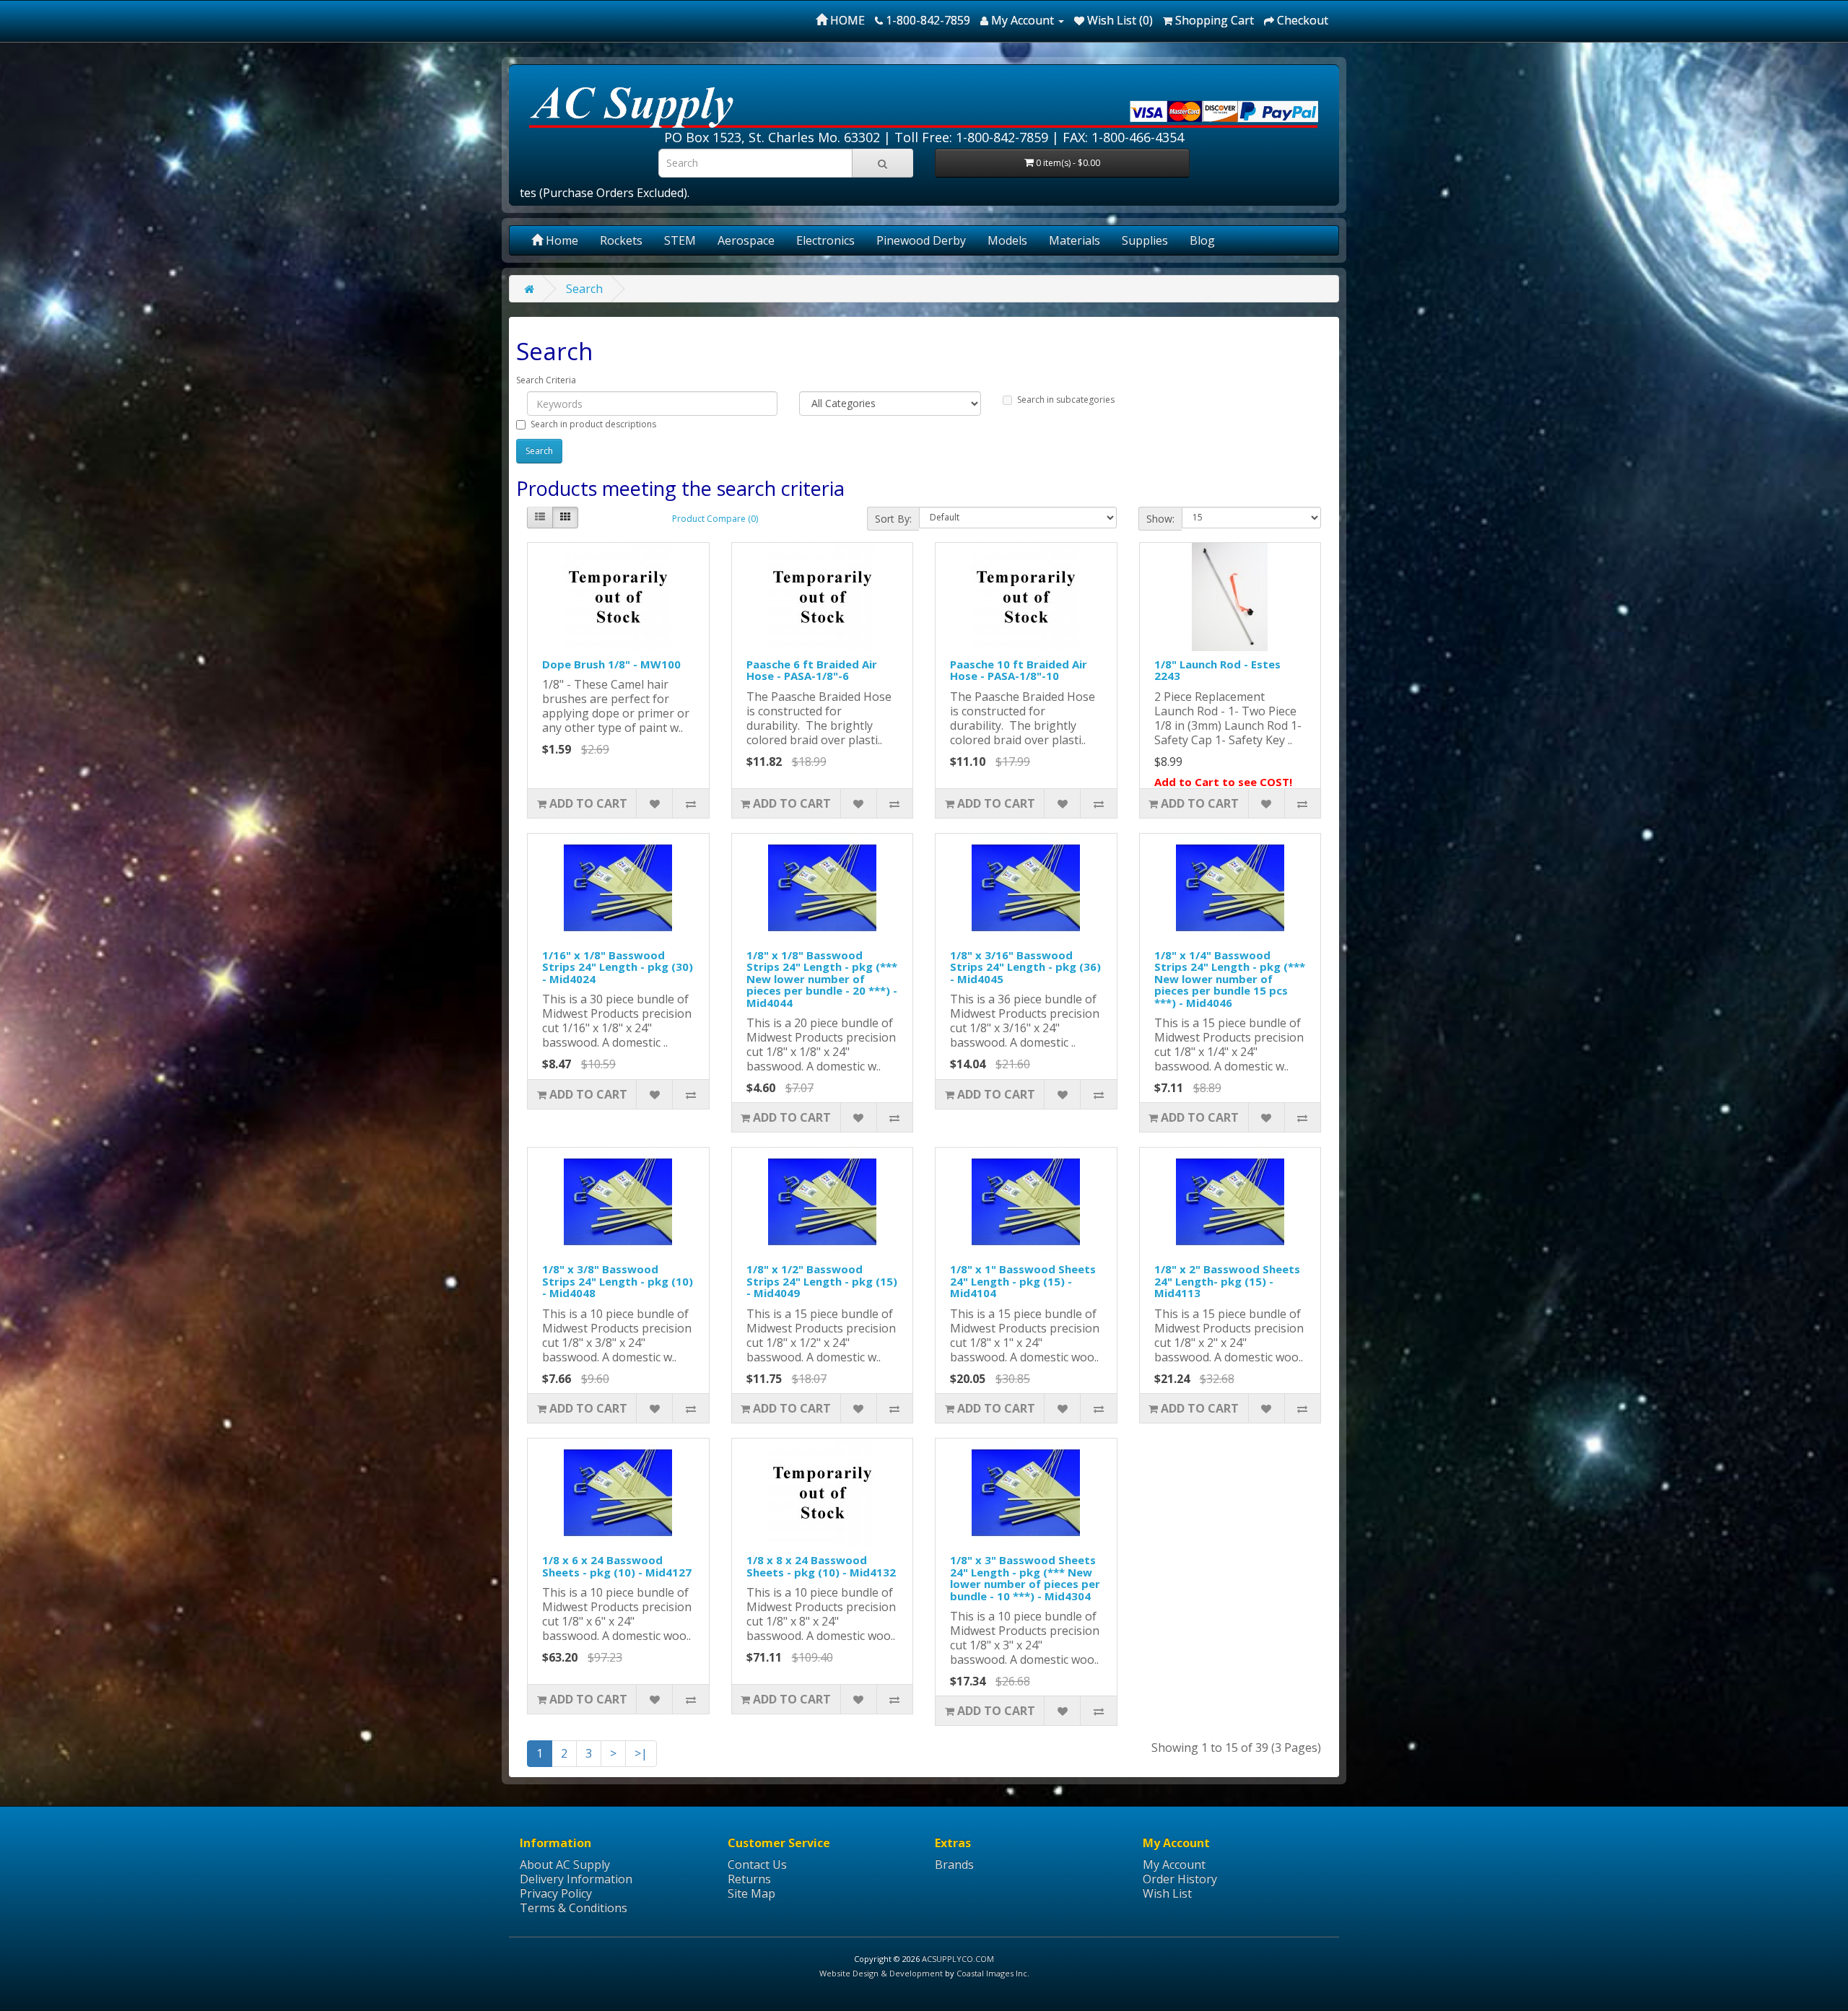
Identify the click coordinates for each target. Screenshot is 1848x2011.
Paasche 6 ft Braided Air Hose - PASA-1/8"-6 (812, 670)
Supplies (1145, 240)
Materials (1075, 240)
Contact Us (757, 1864)
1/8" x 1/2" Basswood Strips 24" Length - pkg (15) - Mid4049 (822, 1281)
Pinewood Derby (921, 240)
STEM (680, 240)
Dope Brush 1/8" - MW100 (611, 664)
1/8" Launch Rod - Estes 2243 (1217, 670)
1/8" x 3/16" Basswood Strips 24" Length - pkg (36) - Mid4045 (1025, 967)
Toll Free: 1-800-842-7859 (971, 137)
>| (641, 1753)
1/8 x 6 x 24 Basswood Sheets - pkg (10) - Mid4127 (617, 1566)
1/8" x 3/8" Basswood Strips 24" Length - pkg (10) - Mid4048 (618, 1281)
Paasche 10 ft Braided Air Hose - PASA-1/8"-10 (1019, 670)
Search (584, 289)
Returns (749, 1879)
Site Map (751, 1893)
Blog (1202, 240)
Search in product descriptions (593, 424)
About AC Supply (565, 1864)
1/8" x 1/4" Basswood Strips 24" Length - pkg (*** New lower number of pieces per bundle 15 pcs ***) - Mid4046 (1230, 979)
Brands (954, 1864)
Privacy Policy (556, 1893)
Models (1007, 240)
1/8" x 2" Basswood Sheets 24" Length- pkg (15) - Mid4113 (1227, 1281)
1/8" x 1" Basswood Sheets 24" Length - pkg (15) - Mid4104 (1023, 1281)
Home (561, 240)
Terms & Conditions (574, 1908)
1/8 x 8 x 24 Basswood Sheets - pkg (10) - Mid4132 (821, 1566)
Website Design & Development (881, 1973)
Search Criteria (546, 380)
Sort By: (893, 519)
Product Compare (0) (715, 519)
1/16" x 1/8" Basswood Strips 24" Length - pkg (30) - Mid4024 (618, 967)
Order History (1180, 1879)
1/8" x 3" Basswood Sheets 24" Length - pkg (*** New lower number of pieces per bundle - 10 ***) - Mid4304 (1025, 1578)
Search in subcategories (1066, 400)
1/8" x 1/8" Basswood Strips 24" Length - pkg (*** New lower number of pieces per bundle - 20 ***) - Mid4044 (822, 979)
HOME (846, 20)
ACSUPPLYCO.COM (958, 1959)
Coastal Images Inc (992, 1973)
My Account (1174, 1864)
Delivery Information (576, 1879)
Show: (1160, 519)
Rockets (621, 240)
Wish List (1167, 1893)
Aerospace (746, 240)
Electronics (825, 240)
